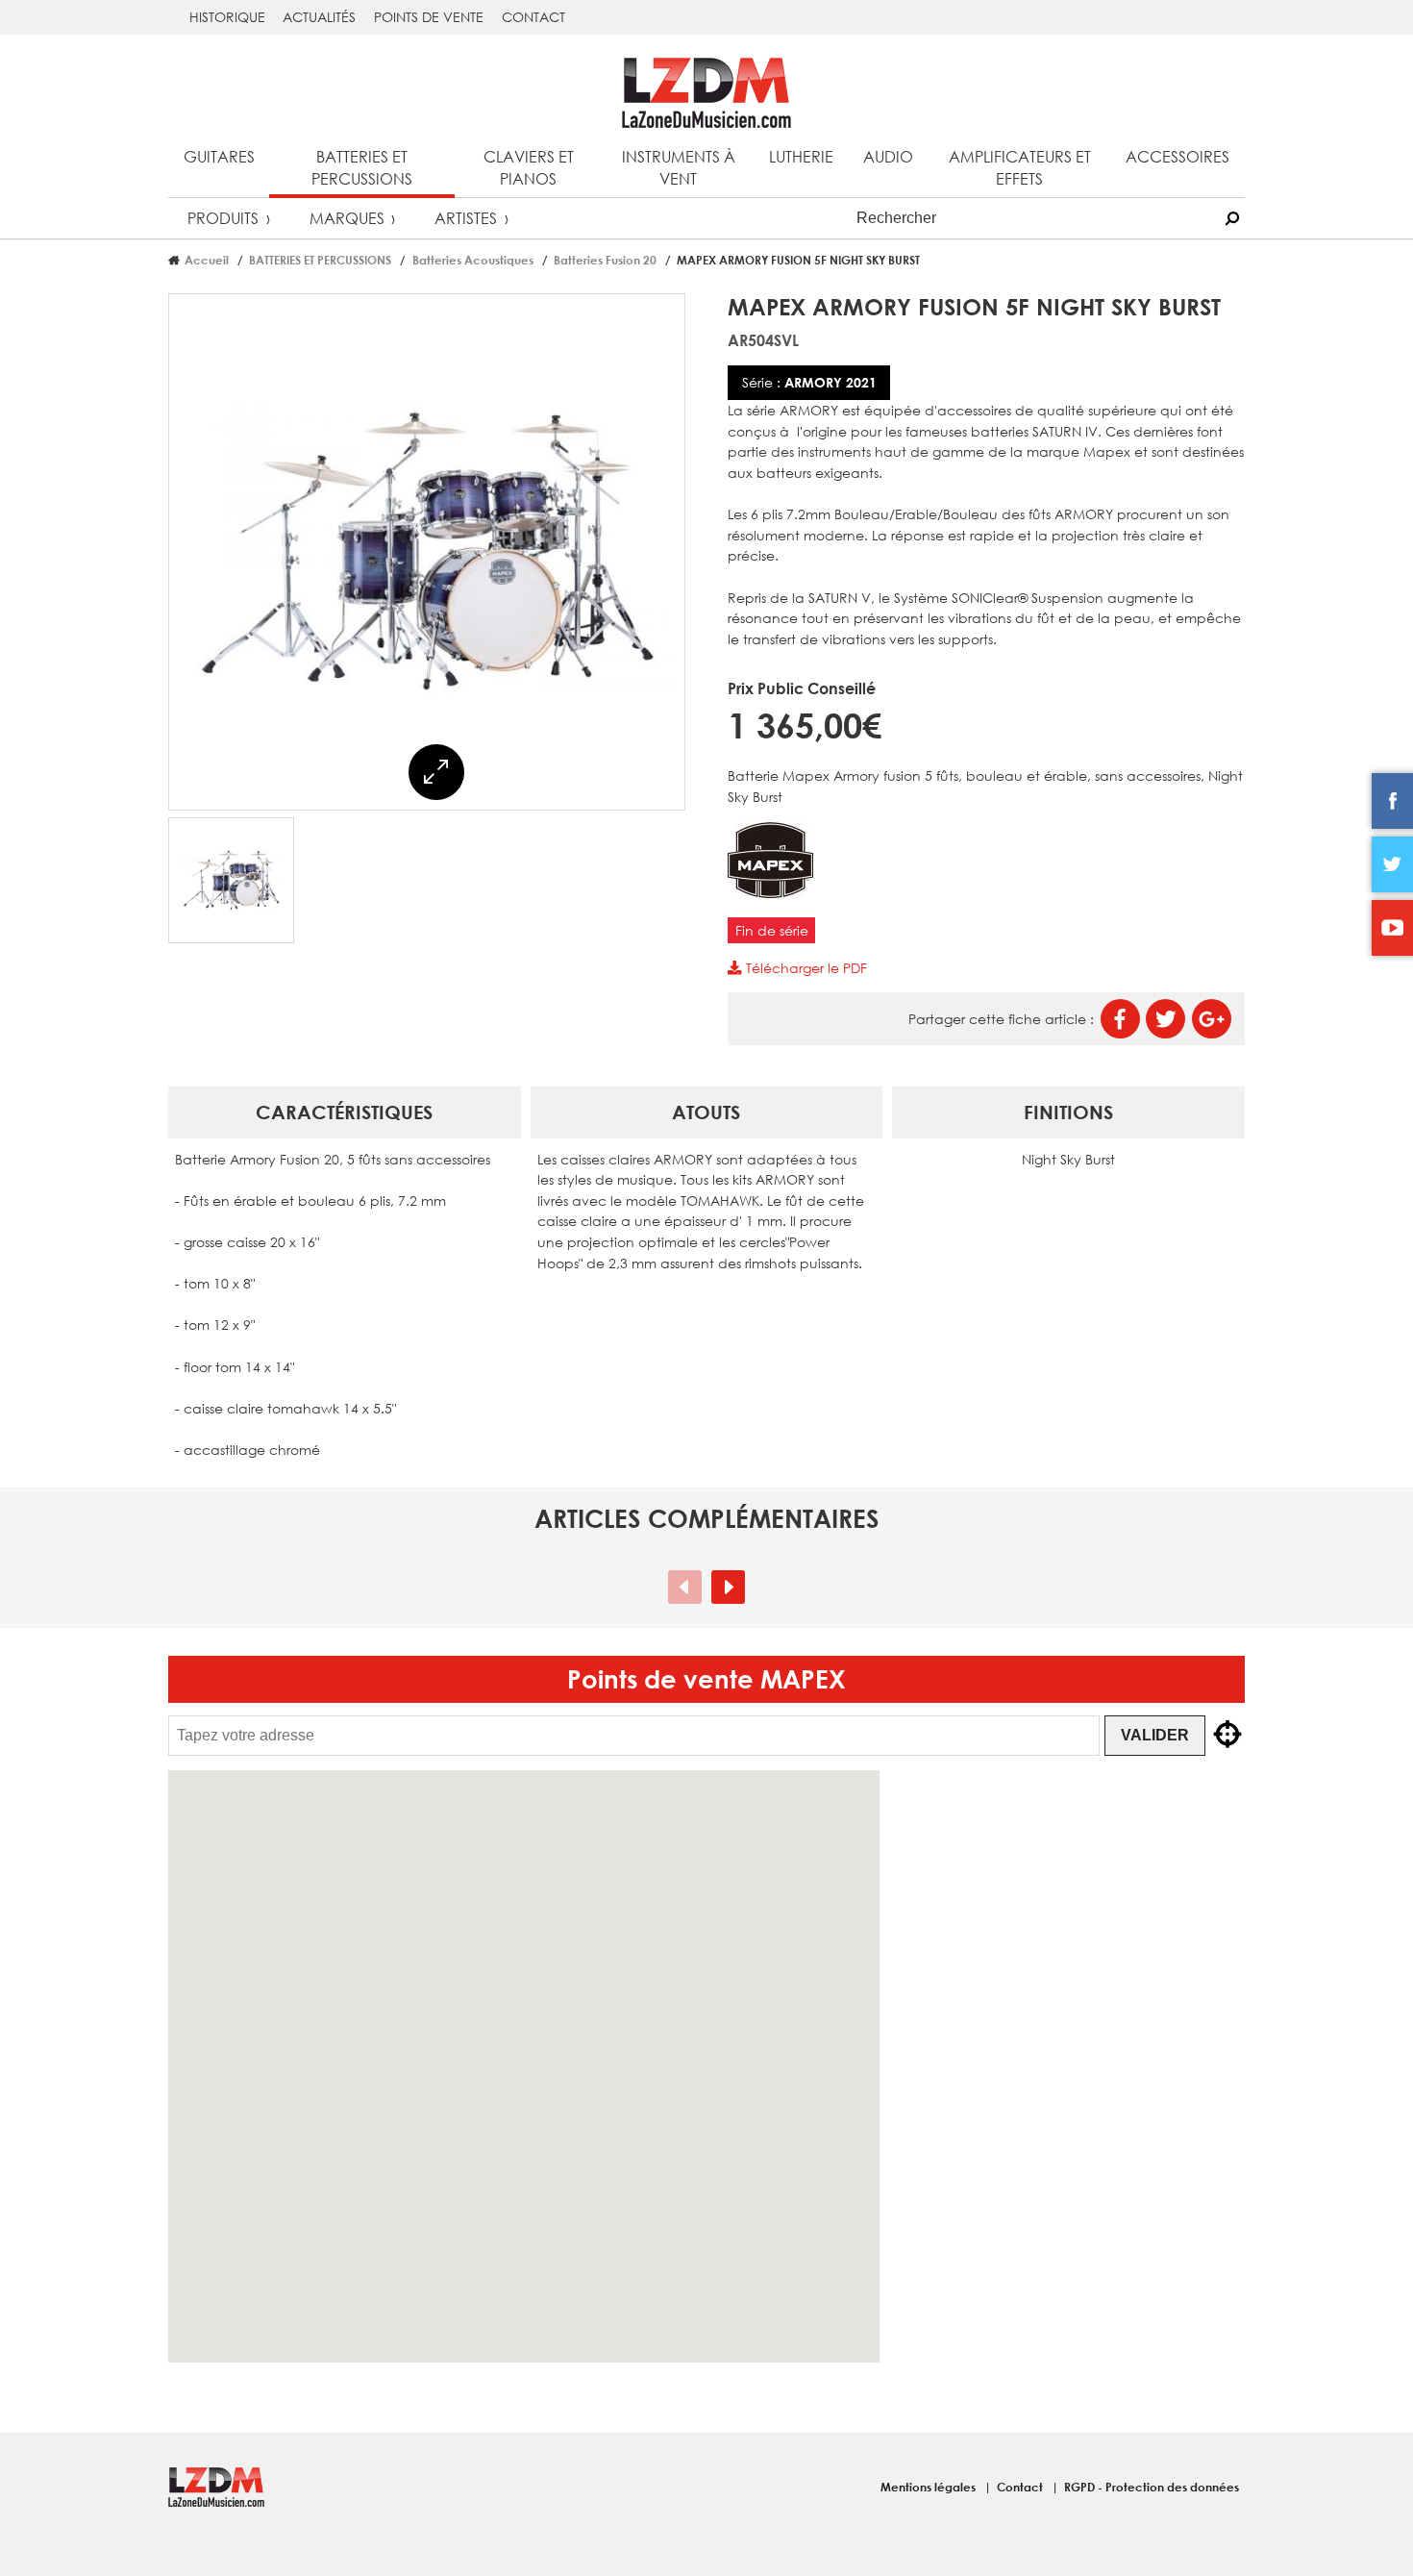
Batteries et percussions (362, 167)
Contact (533, 17)
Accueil (207, 260)
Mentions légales (930, 2487)
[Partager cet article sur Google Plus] (1212, 1019)
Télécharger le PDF (804, 968)
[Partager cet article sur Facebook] (1120, 1019)
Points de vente (429, 17)
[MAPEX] (770, 893)
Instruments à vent (679, 167)
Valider (1155, 1735)
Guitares (219, 156)
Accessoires (1177, 156)
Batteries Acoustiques (473, 260)
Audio (888, 156)
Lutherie (801, 156)
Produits (223, 218)
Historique (227, 17)
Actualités (319, 17)
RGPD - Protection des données (1152, 2487)
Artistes (466, 218)
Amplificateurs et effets (1020, 167)
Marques (347, 218)
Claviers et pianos (529, 167)
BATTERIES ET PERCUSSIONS (320, 260)
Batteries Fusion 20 (605, 260)
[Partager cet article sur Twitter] (1165, 1019)
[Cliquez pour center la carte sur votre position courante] (1227, 1736)
